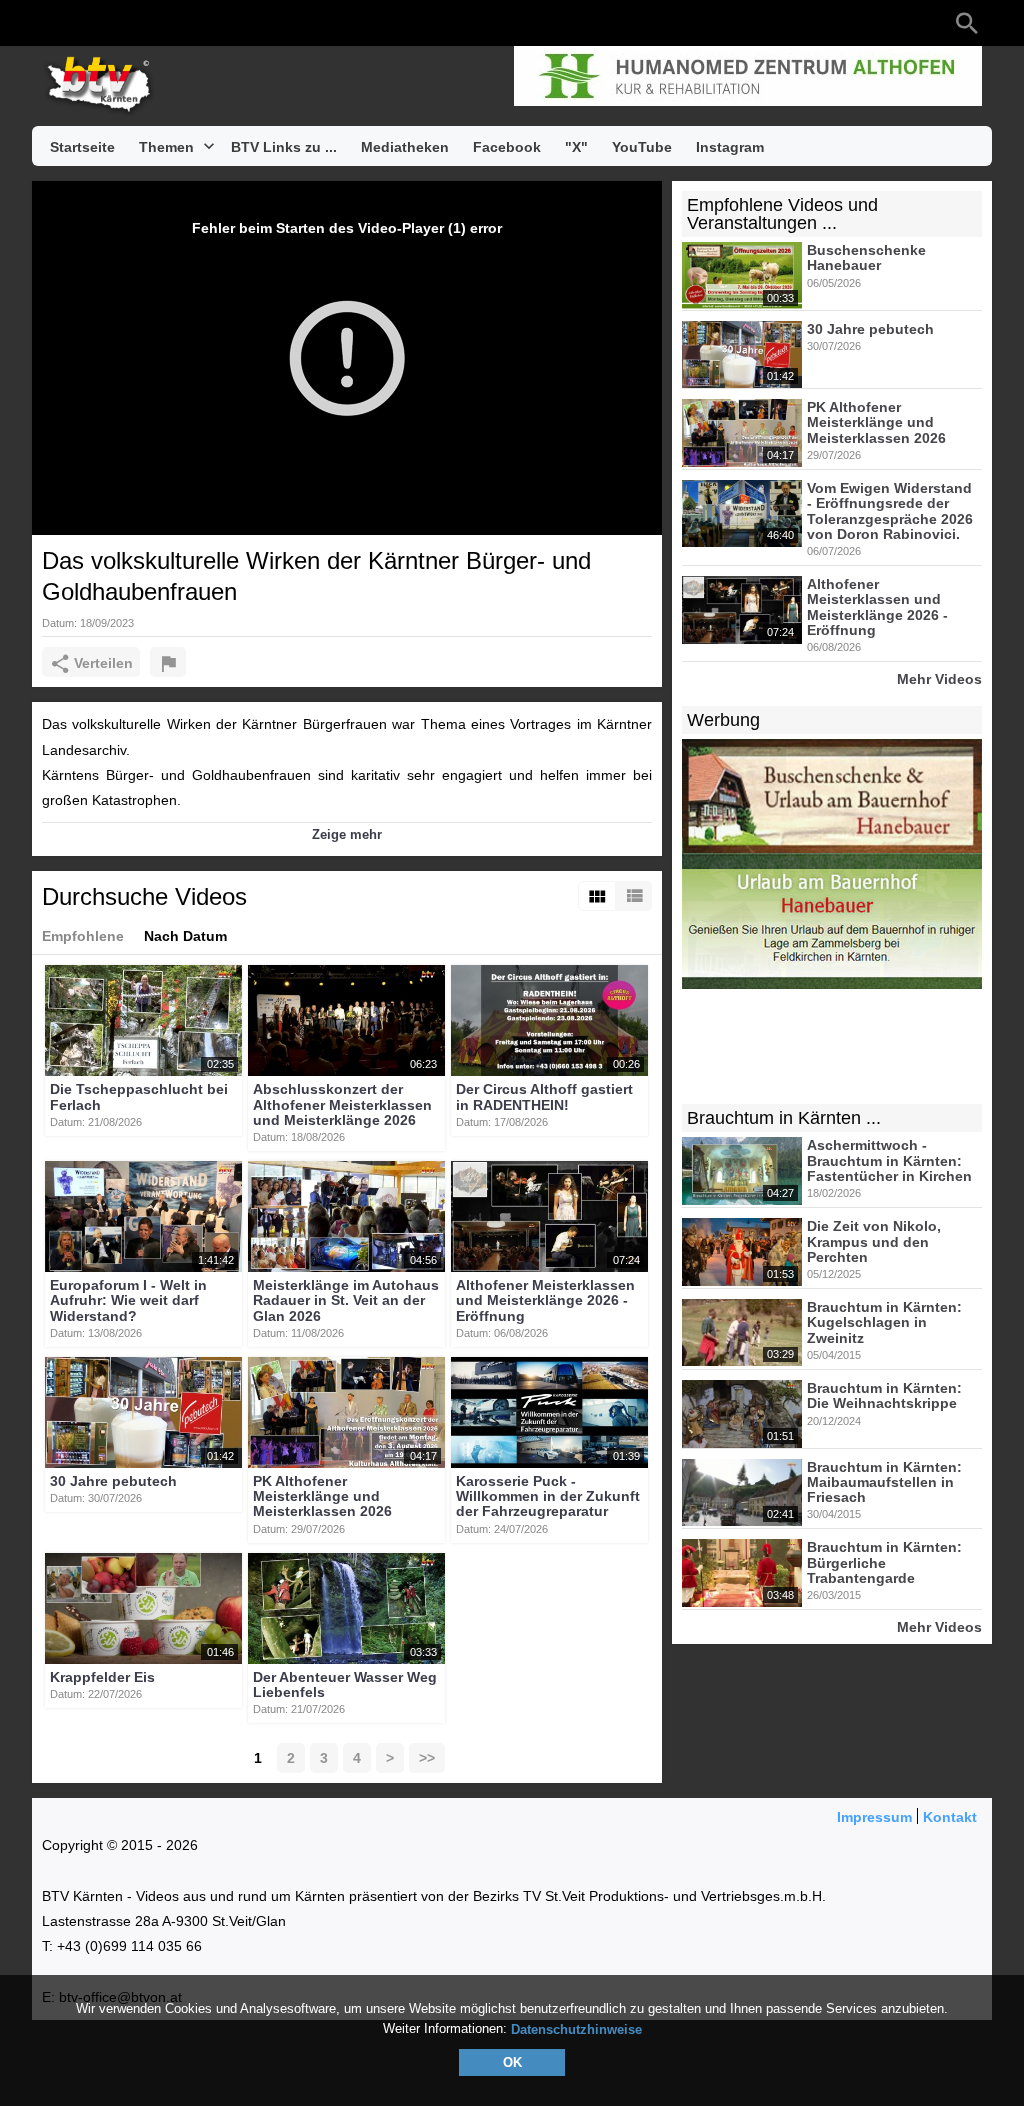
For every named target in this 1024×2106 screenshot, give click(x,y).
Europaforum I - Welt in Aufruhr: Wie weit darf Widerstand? (128, 1300)
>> (427, 1758)
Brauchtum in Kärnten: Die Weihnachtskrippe (884, 1395)
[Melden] (168, 662)
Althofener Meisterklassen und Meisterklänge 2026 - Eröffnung (545, 1300)
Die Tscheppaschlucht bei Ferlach (139, 1097)
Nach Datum (185, 936)
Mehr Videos (939, 678)
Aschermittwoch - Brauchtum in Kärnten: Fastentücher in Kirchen (889, 1161)
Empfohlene (83, 936)
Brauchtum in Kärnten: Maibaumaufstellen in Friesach (884, 1482)
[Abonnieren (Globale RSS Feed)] (172, 23)
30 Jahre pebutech (113, 1481)
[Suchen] (967, 23)
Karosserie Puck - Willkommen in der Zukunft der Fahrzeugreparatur (548, 1496)
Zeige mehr (347, 834)
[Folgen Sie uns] (52, 23)
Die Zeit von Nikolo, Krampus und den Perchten (874, 1242)
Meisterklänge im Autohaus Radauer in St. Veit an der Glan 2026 (346, 1300)
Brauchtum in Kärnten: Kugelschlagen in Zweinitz (884, 1322)
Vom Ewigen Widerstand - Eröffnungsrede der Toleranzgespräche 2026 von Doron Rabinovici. (890, 511)
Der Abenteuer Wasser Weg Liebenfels (345, 1684)
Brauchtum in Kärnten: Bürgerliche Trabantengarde (884, 1563)
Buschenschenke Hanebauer (866, 257)
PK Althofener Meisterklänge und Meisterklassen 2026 (322, 1496)
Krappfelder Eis (102, 1677)
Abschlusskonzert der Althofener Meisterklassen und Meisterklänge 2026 (342, 1105)
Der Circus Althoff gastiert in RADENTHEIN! (544, 1097)
